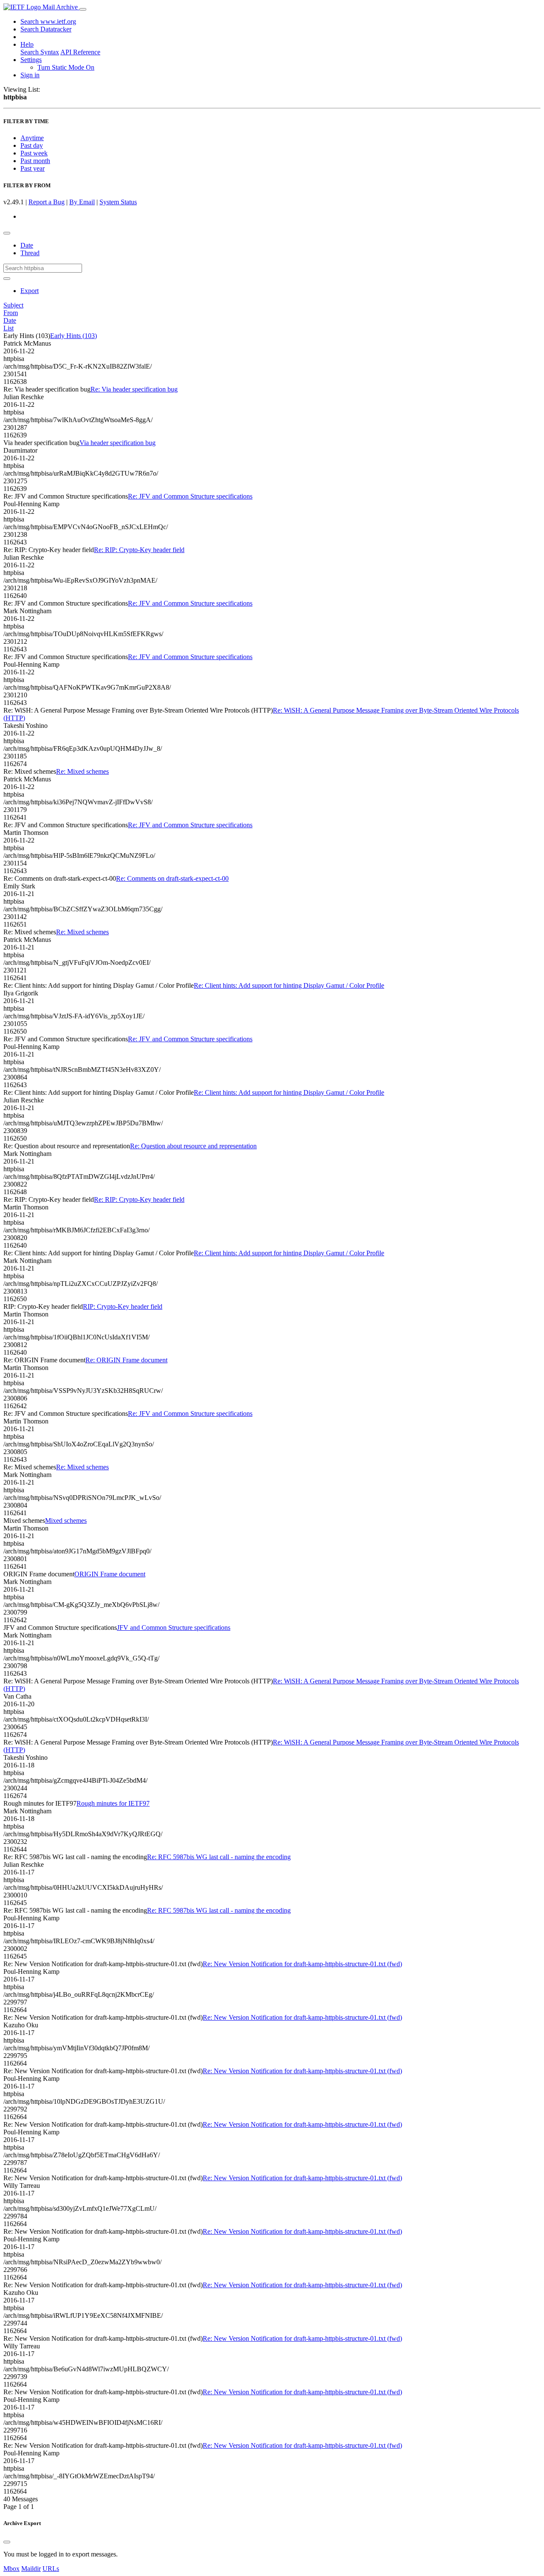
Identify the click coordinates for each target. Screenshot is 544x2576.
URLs (51, 2569)
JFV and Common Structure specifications (174, 1628)
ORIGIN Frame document (110, 1574)
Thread (30, 253)
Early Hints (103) (74, 336)
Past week (34, 153)
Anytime (32, 138)
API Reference (80, 52)
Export (30, 291)
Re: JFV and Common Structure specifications (190, 496)
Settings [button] (31, 60)
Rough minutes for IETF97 (113, 1803)
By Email (82, 202)
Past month (35, 161)
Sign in (30, 75)
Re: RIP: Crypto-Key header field (139, 550)
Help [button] (27, 44)
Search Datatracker (46, 29)
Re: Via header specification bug (134, 389)
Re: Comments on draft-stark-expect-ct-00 (172, 878)
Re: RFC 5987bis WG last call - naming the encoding (219, 1857)
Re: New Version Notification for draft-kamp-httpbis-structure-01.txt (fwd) (302, 1964)
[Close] (7, 2542)
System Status (118, 202)
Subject (13, 305)
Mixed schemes (66, 1521)
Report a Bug (47, 202)
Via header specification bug (118, 443)
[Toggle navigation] (83, 9)
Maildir (31, 2569)
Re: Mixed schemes (82, 771)
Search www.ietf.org (48, 21)
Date (27, 245)
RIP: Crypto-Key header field (123, 1306)
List (8, 328)
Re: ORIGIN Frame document (126, 1360)
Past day (32, 145)
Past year (33, 168)
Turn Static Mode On (66, 67)
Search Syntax (40, 52)
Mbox (11, 2569)
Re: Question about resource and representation (193, 1146)
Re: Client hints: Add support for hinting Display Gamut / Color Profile (289, 985)
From (11, 313)
